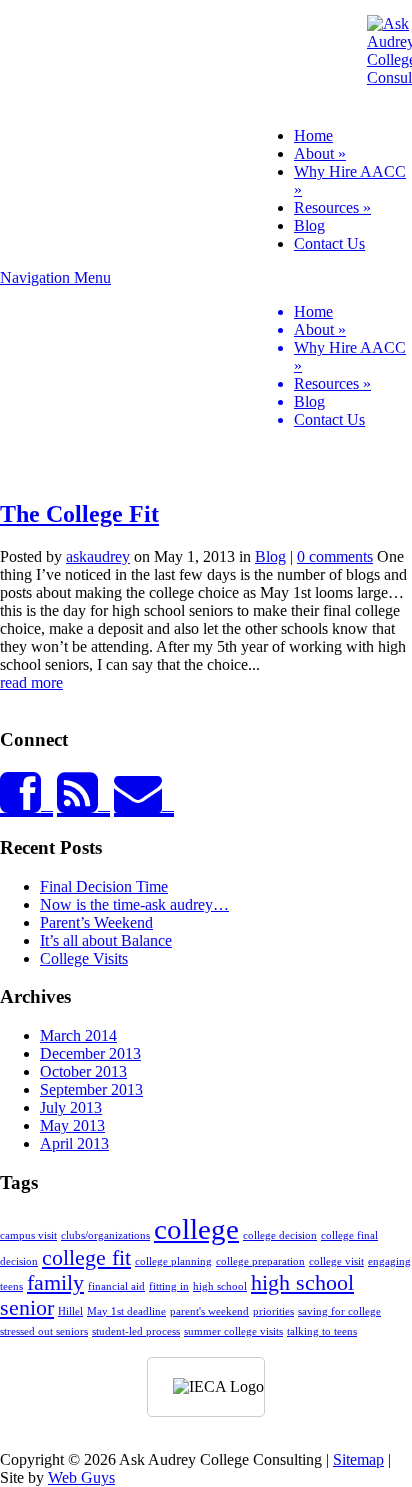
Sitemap (358, 1459)
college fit (86, 1258)
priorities (273, 1311)
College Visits (84, 958)
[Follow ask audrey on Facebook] (26, 804)
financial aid (116, 1286)
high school (220, 1286)
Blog (309, 225)
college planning (173, 1261)
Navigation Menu (203, 348)
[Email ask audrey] (144, 804)
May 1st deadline (126, 1311)
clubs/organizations (105, 1235)
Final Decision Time (104, 886)
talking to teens (322, 1331)
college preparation (260, 1261)
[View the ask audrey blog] (83, 804)
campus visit (28, 1235)
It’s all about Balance (106, 940)
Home (313, 135)
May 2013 (72, 1125)
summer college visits (233, 1331)
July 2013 (71, 1107)
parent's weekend (209, 1311)
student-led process (136, 1331)
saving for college (339, 1311)
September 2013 (91, 1089)
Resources (332, 207)
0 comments (335, 556)
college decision (280, 1235)
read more (31, 682)
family (55, 1283)
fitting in (169, 1286)
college (196, 1229)
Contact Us (329, 243)
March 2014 (78, 1035)
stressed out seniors (44, 1331)
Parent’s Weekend (96, 922)
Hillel (70, 1311)
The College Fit (79, 514)
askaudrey (98, 556)
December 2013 (90, 1053)
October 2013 (83, 1071)
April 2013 (74, 1143)
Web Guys (81, 1477)
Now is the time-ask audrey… (134, 904)
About (320, 153)
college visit (336, 1261)
